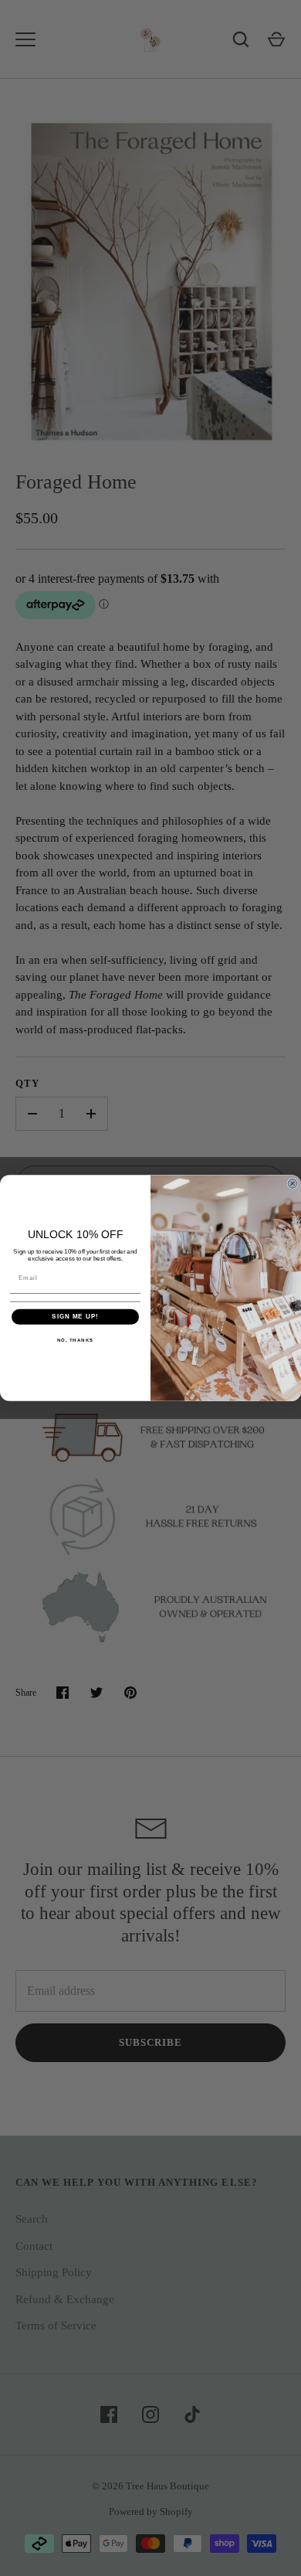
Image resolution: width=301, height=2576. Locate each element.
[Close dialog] (293, 1183)
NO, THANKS (76, 1340)
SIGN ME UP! (75, 1317)
